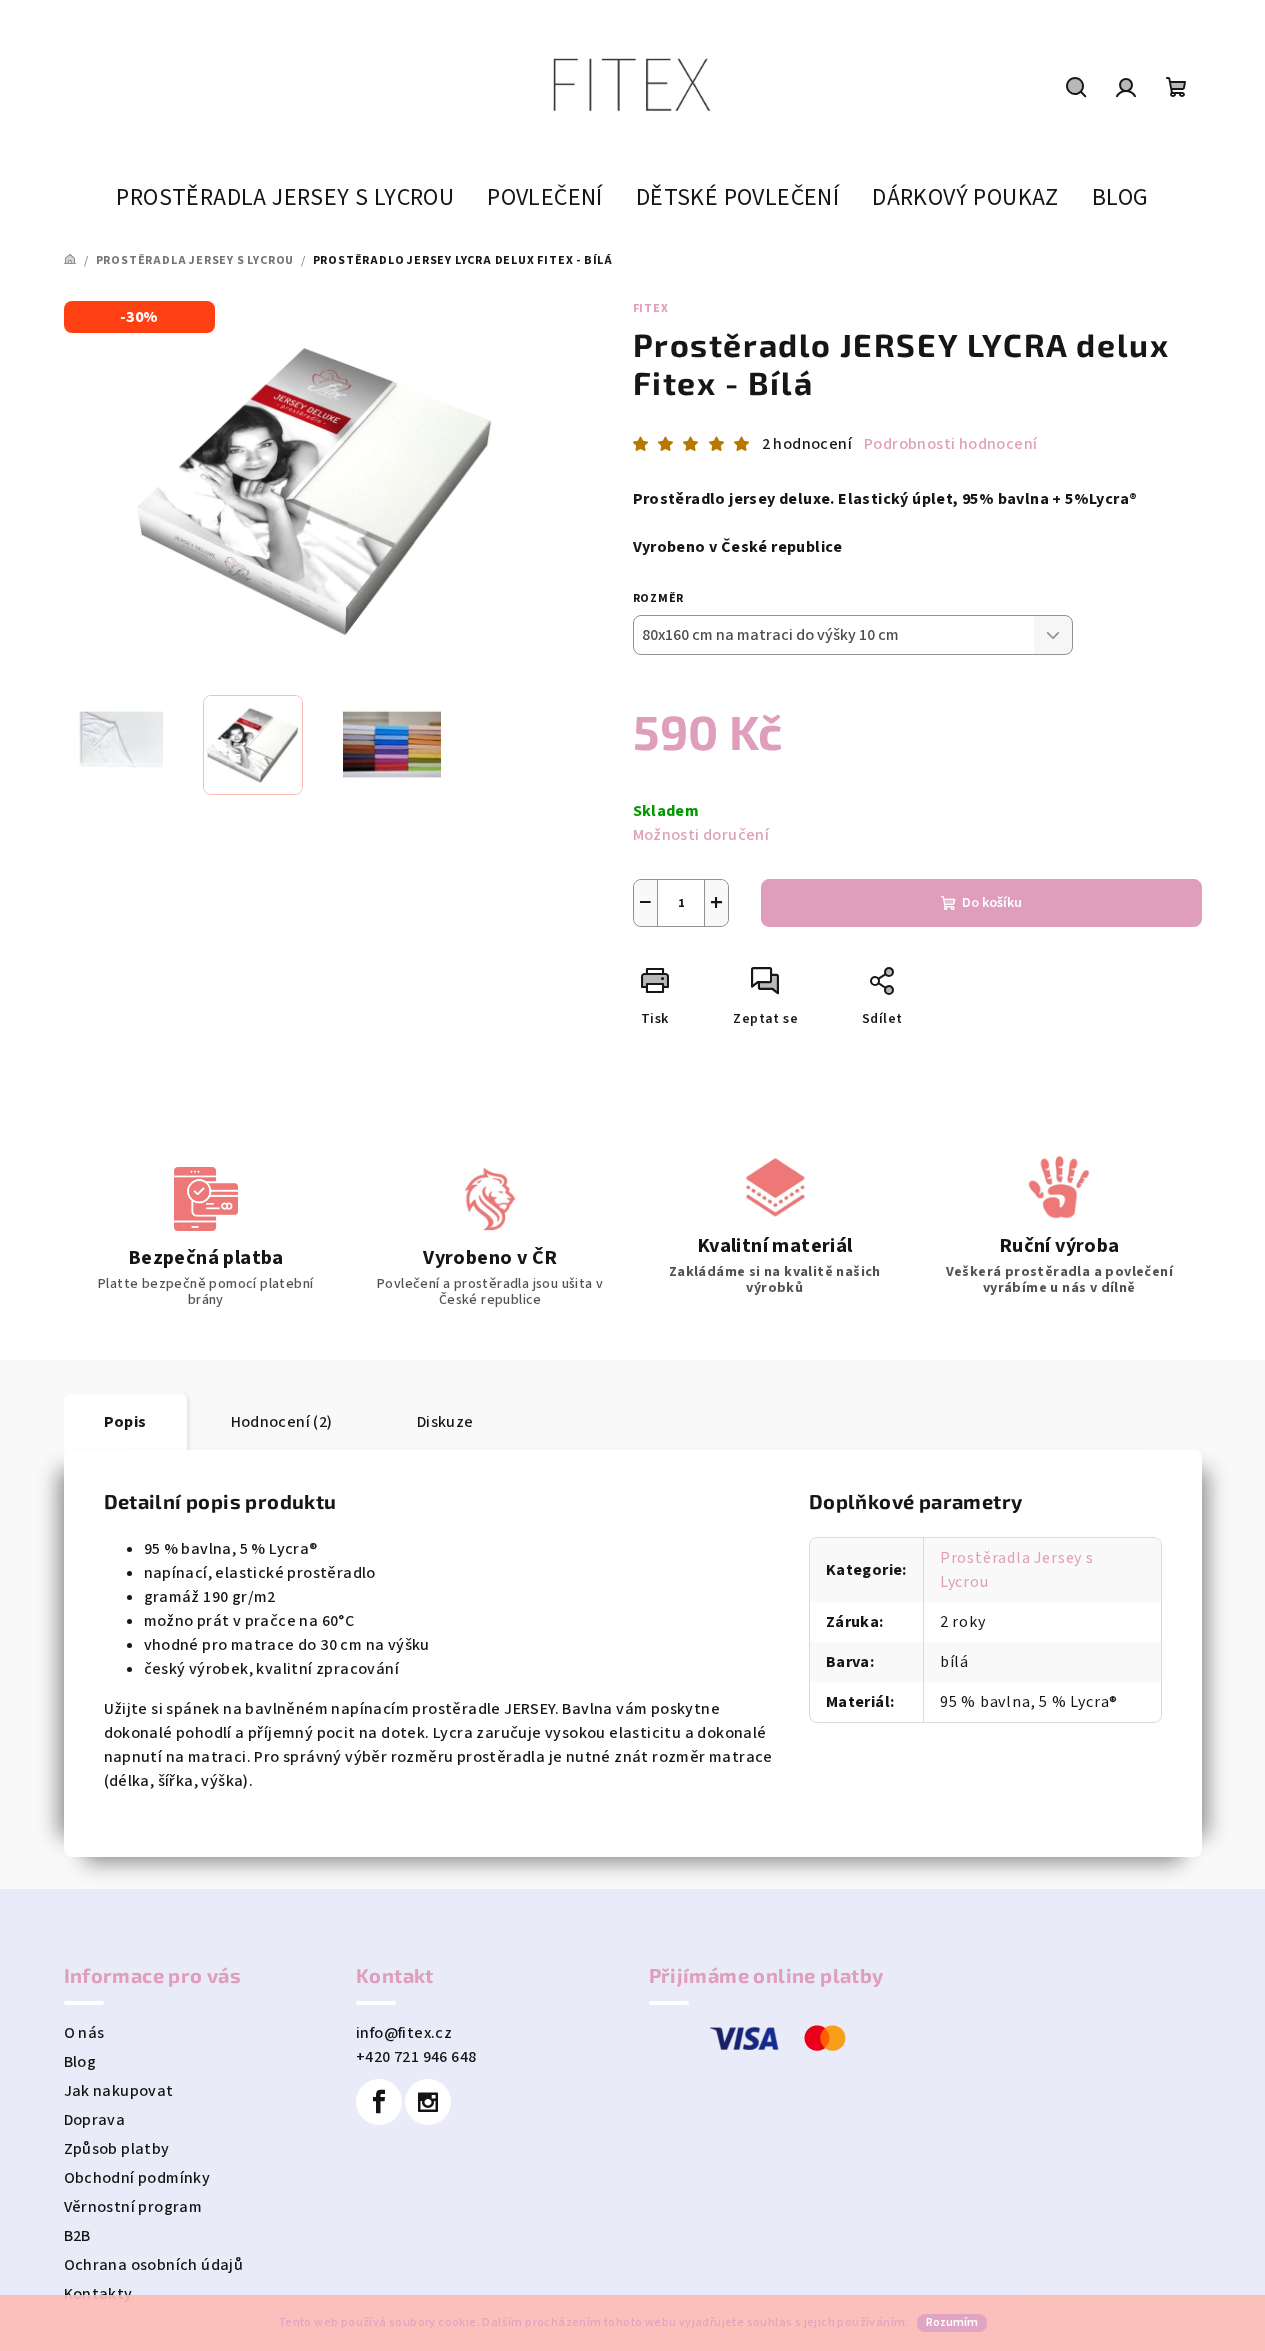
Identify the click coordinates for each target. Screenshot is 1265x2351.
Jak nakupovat (119, 2091)
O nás (84, 2033)
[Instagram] (428, 2102)
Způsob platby (117, 2149)
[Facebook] (379, 2102)
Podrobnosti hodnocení (950, 444)
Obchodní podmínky (137, 2178)
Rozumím (952, 2322)
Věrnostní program (133, 2207)
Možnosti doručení (701, 835)
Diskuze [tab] (445, 1422)
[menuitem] (285, 198)
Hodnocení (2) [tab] (282, 1422)
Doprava (95, 2120)
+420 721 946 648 (416, 2057)
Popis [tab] (125, 1422)
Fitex (651, 308)
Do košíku (992, 903)
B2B (77, 2236)
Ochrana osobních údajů (154, 2265)
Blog (80, 2062)
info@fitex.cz (404, 2033)
